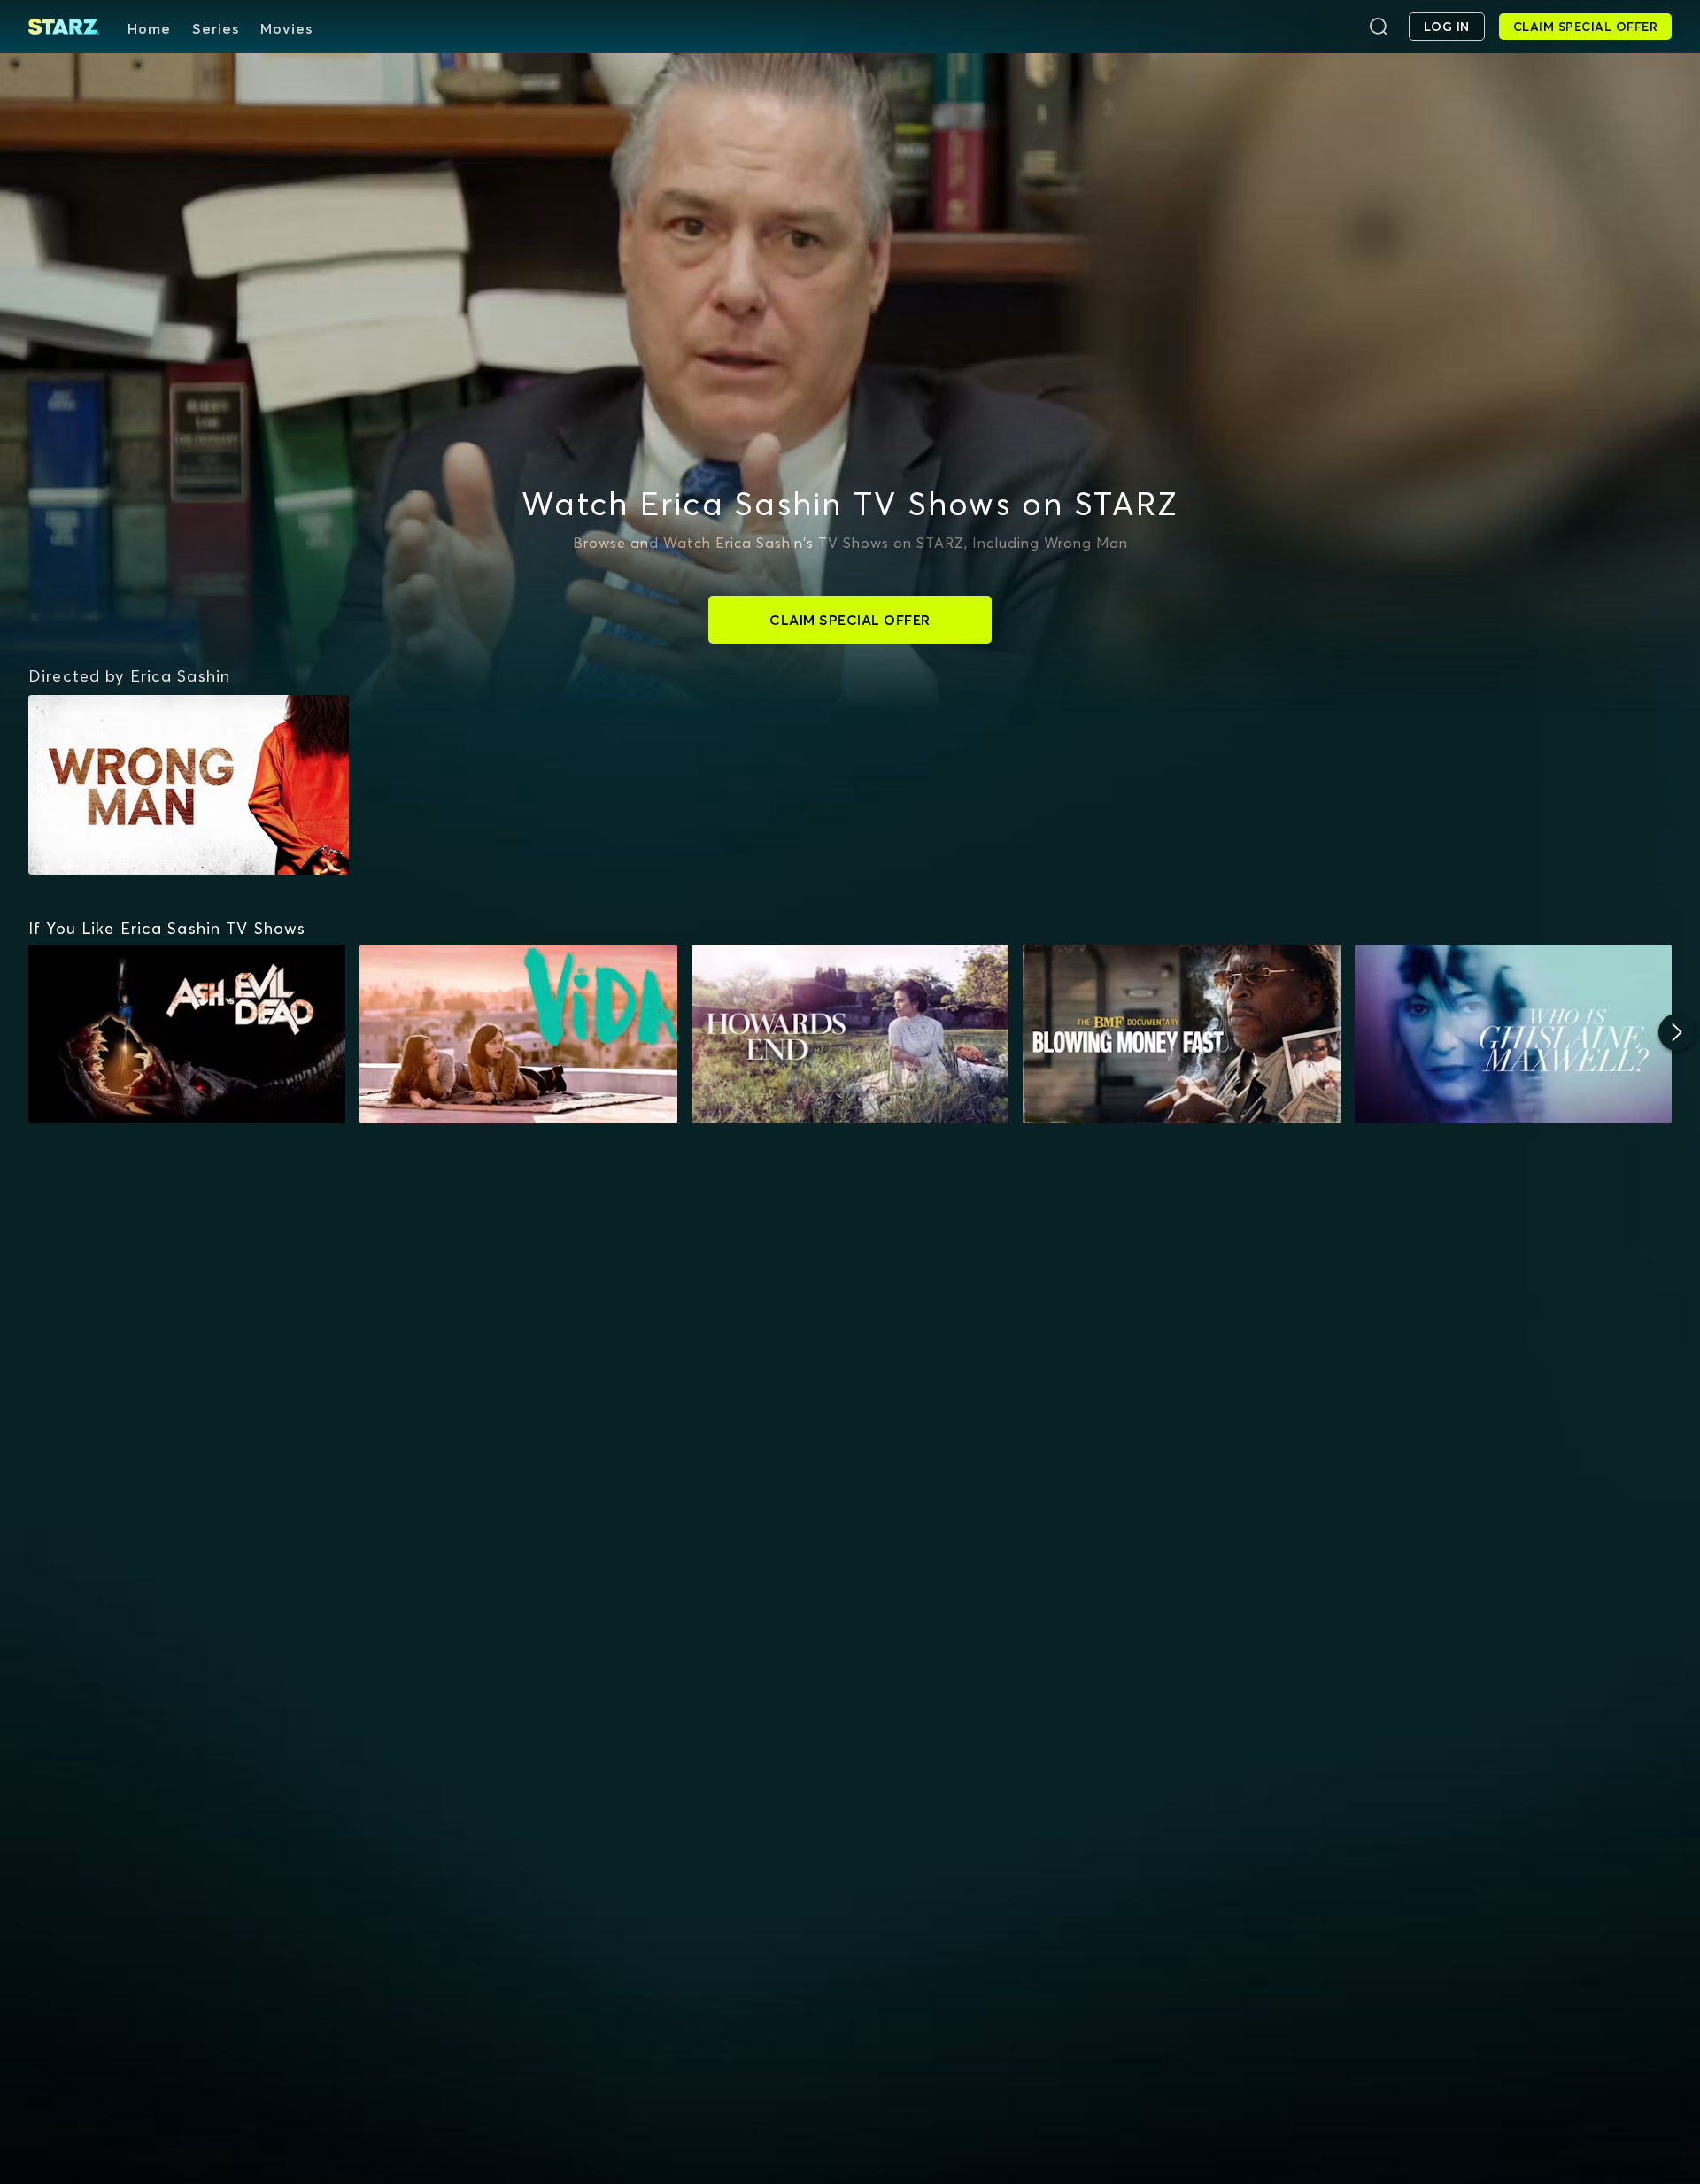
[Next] (1677, 1032)
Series (216, 28)
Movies (286, 28)
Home (149, 28)
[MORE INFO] (187, 1034)
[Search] (1379, 27)
